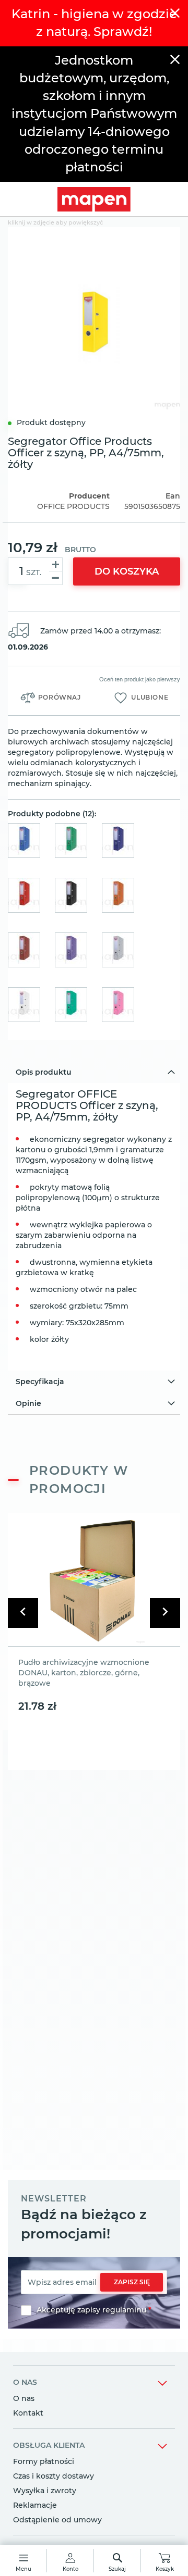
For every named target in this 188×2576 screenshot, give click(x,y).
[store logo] (94, 199)
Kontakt (28, 2413)
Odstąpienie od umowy (57, 2520)
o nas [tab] (25, 2382)
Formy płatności (44, 2461)
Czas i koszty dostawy (54, 2476)
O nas (24, 2398)
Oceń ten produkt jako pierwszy (140, 679)
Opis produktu (44, 1072)
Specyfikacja (40, 1382)
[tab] (94, 1072)
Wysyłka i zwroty (45, 2491)
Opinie (28, 1403)
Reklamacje (35, 2505)
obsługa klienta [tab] (49, 2445)
